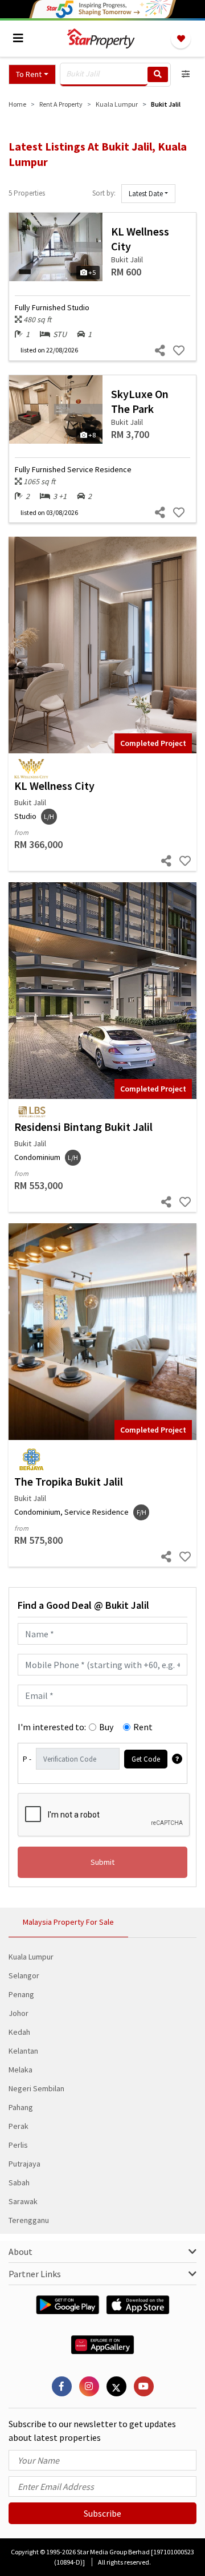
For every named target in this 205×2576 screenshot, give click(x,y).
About (20, 2252)
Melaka (20, 2070)
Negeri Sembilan (36, 2088)
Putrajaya (24, 2164)
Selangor (24, 1975)
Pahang (21, 2107)
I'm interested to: (52, 1727)
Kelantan (23, 2051)
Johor (19, 2013)
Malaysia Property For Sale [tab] (68, 1922)
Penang (21, 1994)
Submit (102, 1862)
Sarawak (23, 2201)
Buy (106, 1727)
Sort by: (104, 193)
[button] (32, 74)
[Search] (158, 74)
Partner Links (35, 2274)
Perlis (18, 2145)
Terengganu (29, 2220)
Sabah (19, 2182)
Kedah (19, 2032)
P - (27, 1759)
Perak (19, 2126)
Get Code (146, 1759)
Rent (143, 1727)
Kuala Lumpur (31, 1957)
